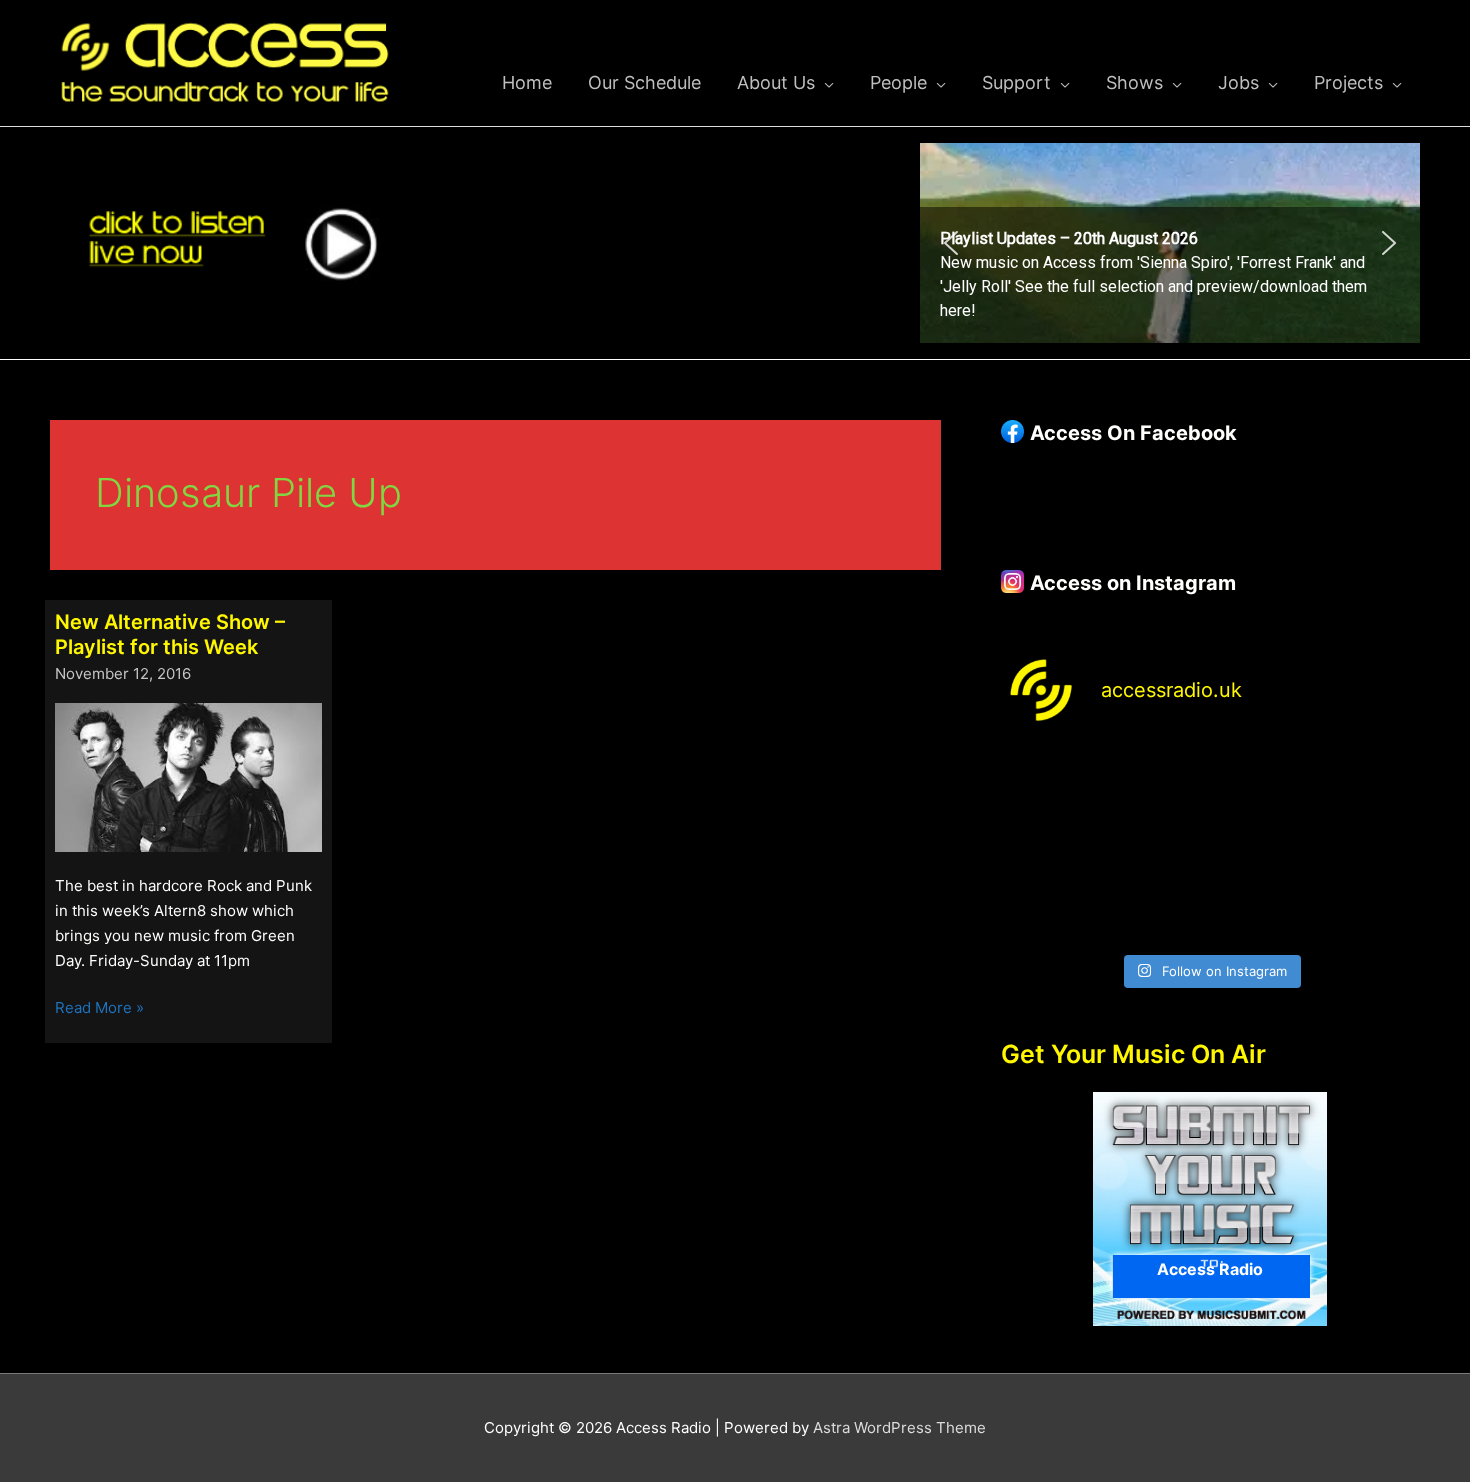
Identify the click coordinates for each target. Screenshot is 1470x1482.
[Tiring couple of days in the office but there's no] (1156, 910)
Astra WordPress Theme (899, 1427)
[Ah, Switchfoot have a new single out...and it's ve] (1049, 846)
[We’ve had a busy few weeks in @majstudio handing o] (1049, 781)
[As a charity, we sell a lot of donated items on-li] (1049, 910)
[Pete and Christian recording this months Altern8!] (1263, 781)
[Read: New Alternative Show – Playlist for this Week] (188, 775)
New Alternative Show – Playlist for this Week (170, 634)
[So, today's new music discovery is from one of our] (1371, 781)
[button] (1170, 243)
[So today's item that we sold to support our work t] (1263, 846)
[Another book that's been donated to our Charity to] (1156, 846)
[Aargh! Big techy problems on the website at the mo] (1156, 781)
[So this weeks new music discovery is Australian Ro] (1371, 846)
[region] (1170, 243)
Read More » (99, 1009)
